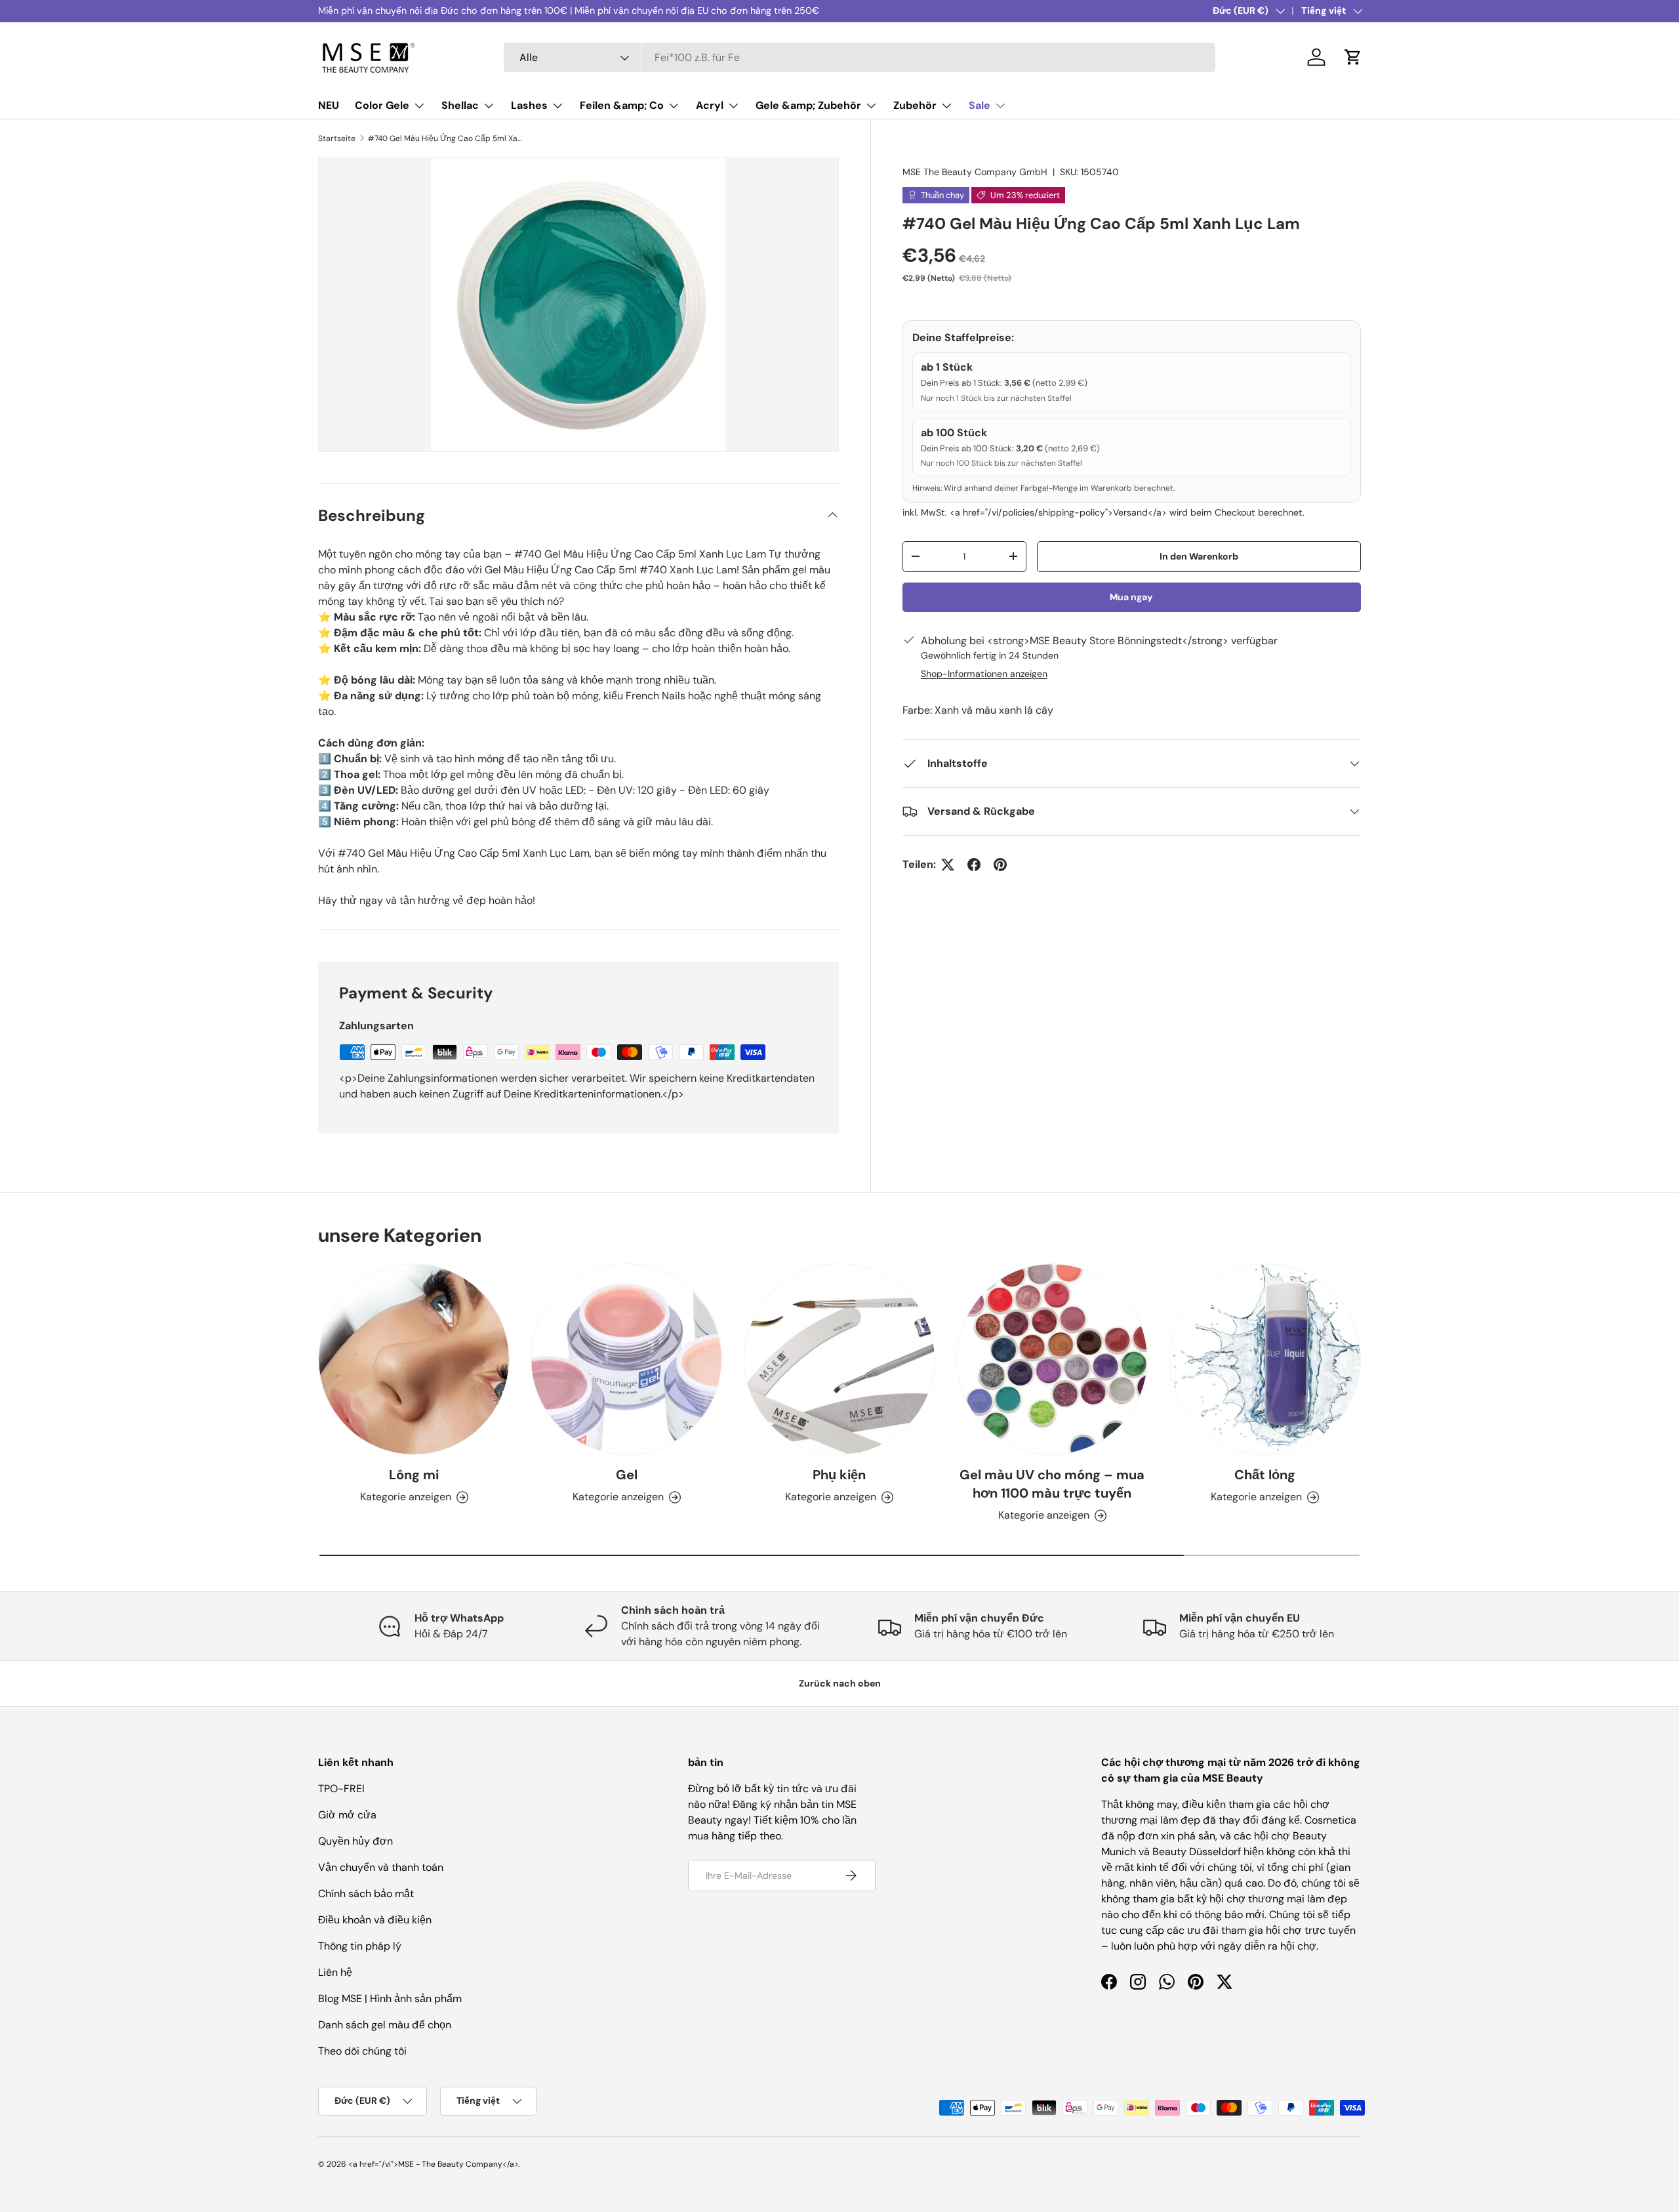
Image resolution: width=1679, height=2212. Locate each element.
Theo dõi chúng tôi (362, 2051)
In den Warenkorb (1199, 556)
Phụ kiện (839, 1475)
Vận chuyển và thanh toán (381, 1867)
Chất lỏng (1265, 1475)
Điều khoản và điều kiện (375, 1920)
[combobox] (860, 57)
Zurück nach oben (840, 1683)
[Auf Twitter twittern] (948, 865)
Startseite (337, 138)
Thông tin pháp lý (360, 1946)
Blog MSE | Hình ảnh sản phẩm (390, 1998)
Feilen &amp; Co (622, 105)
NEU (329, 105)
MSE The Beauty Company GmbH (975, 172)
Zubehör (915, 105)
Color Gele (382, 105)
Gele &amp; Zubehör (808, 105)
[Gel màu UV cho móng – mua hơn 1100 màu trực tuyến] (1052, 1359)
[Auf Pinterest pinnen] (1000, 865)
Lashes (529, 105)
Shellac (460, 105)
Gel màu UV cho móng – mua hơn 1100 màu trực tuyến (1052, 1484)
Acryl (710, 105)
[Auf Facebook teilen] (974, 865)
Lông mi (414, 1475)
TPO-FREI (341, 1789)
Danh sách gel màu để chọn (385, 2025)
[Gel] (626, 1359)
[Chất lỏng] (1265, 1359)
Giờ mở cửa (347, 1815)
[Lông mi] (414, 1359)
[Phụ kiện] (839, 1359)
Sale (980, 105)
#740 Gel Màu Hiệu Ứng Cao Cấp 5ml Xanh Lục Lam (447, 138)
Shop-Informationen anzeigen (984, 674)
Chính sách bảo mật (366, 1894)
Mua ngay (1131, 597)
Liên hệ (335, 1972)
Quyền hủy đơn (355, 1841)
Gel (627, 1475)
